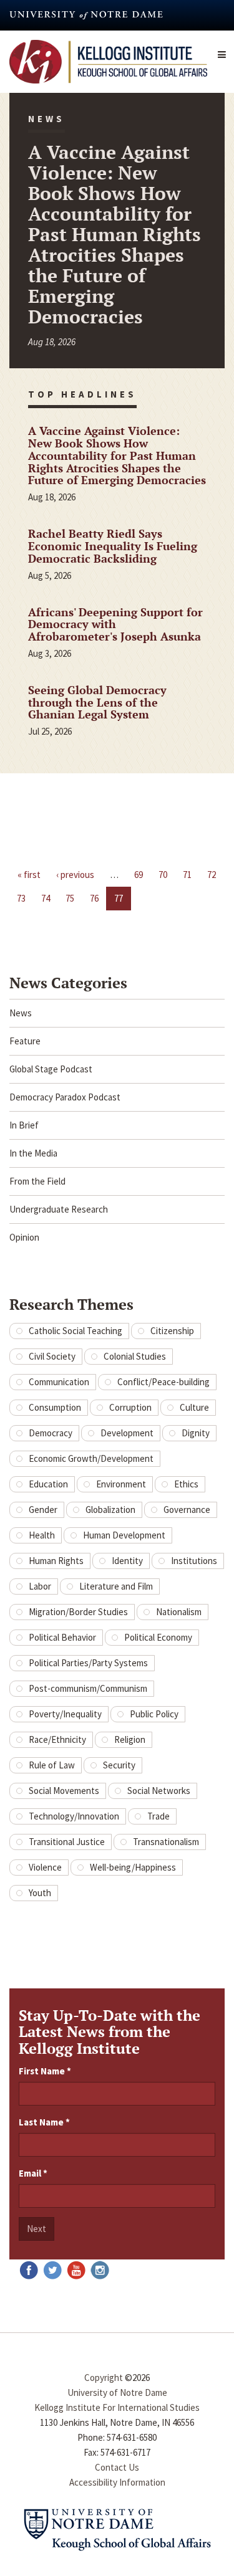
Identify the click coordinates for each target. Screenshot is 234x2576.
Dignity (196, 1433)
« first (29, 875)
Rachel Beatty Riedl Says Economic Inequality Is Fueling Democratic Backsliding (113, 546)
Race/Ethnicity (57, 1739)
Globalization (110, 1510)
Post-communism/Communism (88, 1688)
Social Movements (64, 1791)
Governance (187, 1510)
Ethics (186, 1484)
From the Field (37, 1181)
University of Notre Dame (117, 2392)
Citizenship (172, 1331)
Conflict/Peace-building (163, 1382)
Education (48, 1484)
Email (33, 2173)
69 (139, 875)
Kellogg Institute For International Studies (117, 2407)
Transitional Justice (67, 1842)
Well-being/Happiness (133, 1867)
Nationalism (179, 1612)
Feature (25, 1041)
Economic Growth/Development (91, 1458)
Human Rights (56, 1561)
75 (70, 898)
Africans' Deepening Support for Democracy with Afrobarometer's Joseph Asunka (115, 624)
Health (42, 1535)
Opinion (24, 1237)
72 (212, 875)
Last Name (44, 2122)
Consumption (55, 1407)
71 (187, 875)
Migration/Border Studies (78, 1612)
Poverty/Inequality (65, 1714)
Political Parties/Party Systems (88, 1663)
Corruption (130, 1407)
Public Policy (154, 1714)
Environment (121, 1484)
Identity (127, 1561)
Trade (158, 1816)
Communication (59, 1382)
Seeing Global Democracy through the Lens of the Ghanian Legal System (97, 702)
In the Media (33, 1153)
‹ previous (75, 875)
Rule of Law (52, 1765)
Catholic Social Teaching (76, 1331)
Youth (40, 1893)
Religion (130, 1739)
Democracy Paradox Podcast (65, 1097)
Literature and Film (116, 1586)
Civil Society (52, 1356)
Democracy (51, 1433)
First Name (45, 2071)
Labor (40, 1586)
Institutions (194, 1561)
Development (127, 1433)
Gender (43, 1510)
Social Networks (159, 1791)
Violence (45, 1867)
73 (21, 898)
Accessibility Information (117, 2482)
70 (163, 875)
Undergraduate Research (59, 1209)
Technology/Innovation (74, 1816)
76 (94, 898)
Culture (194, 1407)
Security (119, 1765)
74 (46, 898)
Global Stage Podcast (51, 1069)
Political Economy (158, 1637)
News (21, 1013)
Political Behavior (62, 1637)
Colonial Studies (135, 1356)
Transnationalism (166, 1842)
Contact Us (117, 2467)
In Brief (24, 1125)
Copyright (104, 2378)
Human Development (124, 1535)
